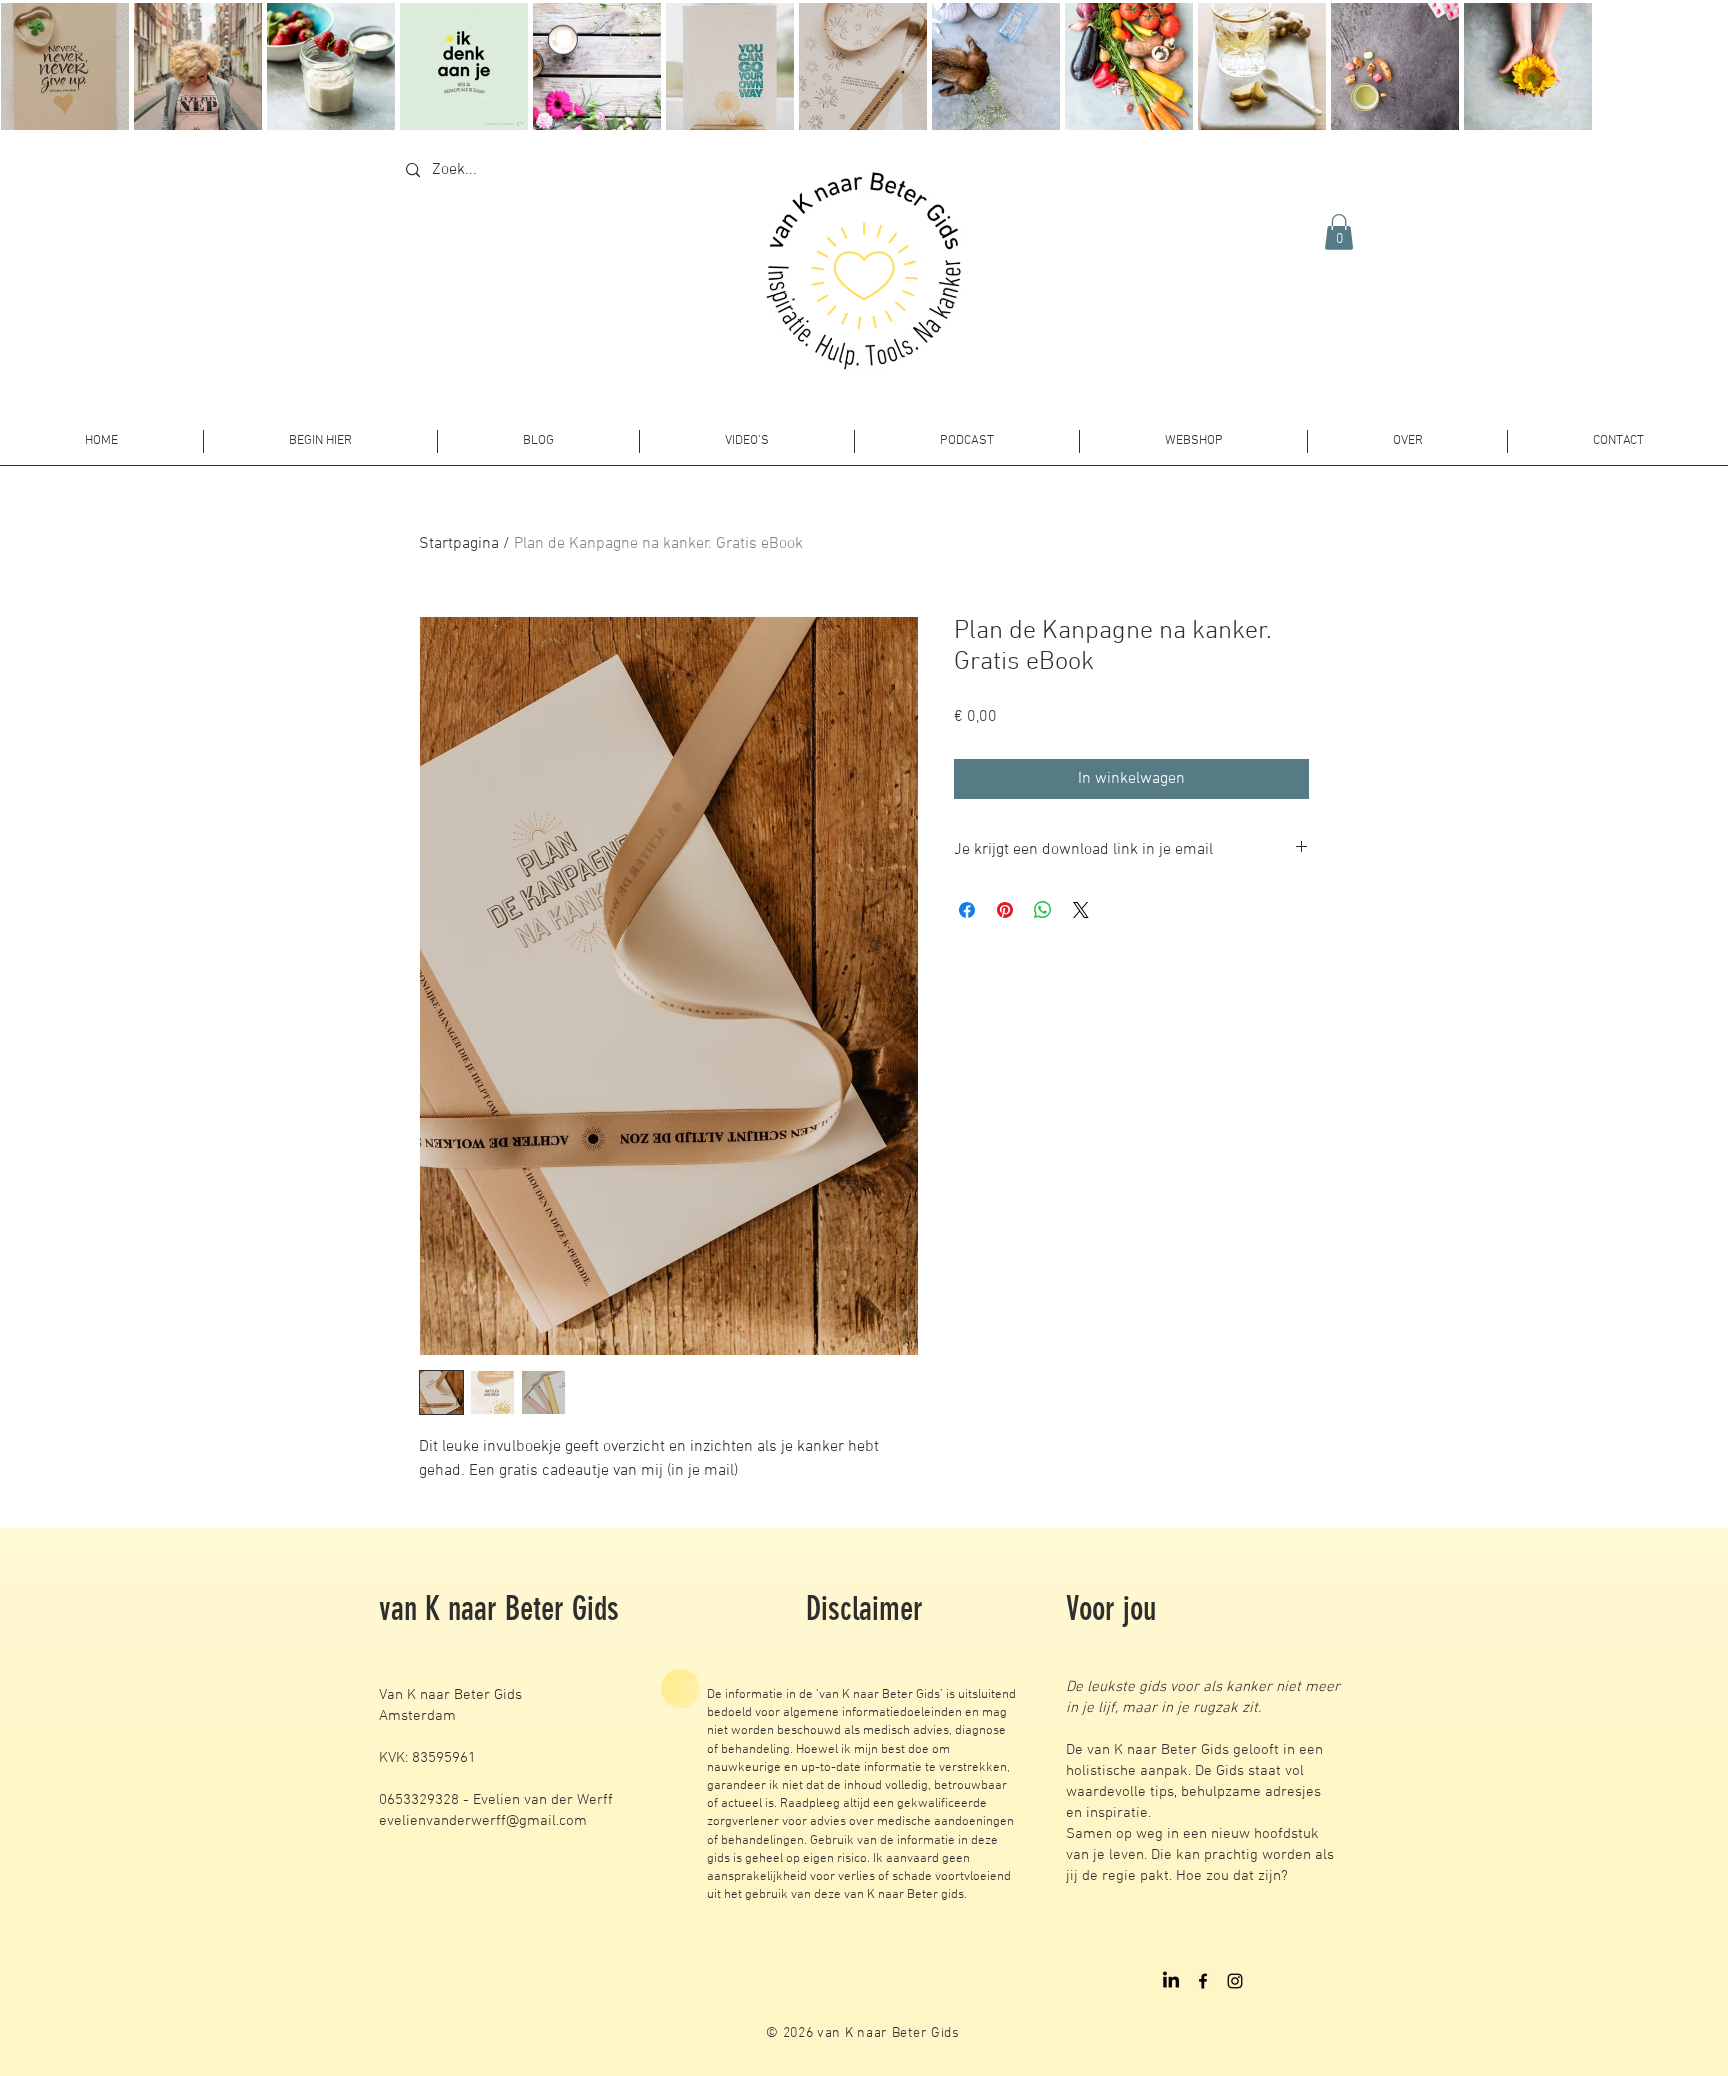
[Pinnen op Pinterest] (1005, 910)
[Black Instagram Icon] (1235, 1981)
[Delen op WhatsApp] (1043, 910)
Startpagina (459, 544)
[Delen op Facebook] (967, 910)
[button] (1339, 232)
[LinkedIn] (1171, 1981)
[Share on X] (1081, 910)
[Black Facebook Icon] (1203, 1981)
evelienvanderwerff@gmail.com (483, 1821)
